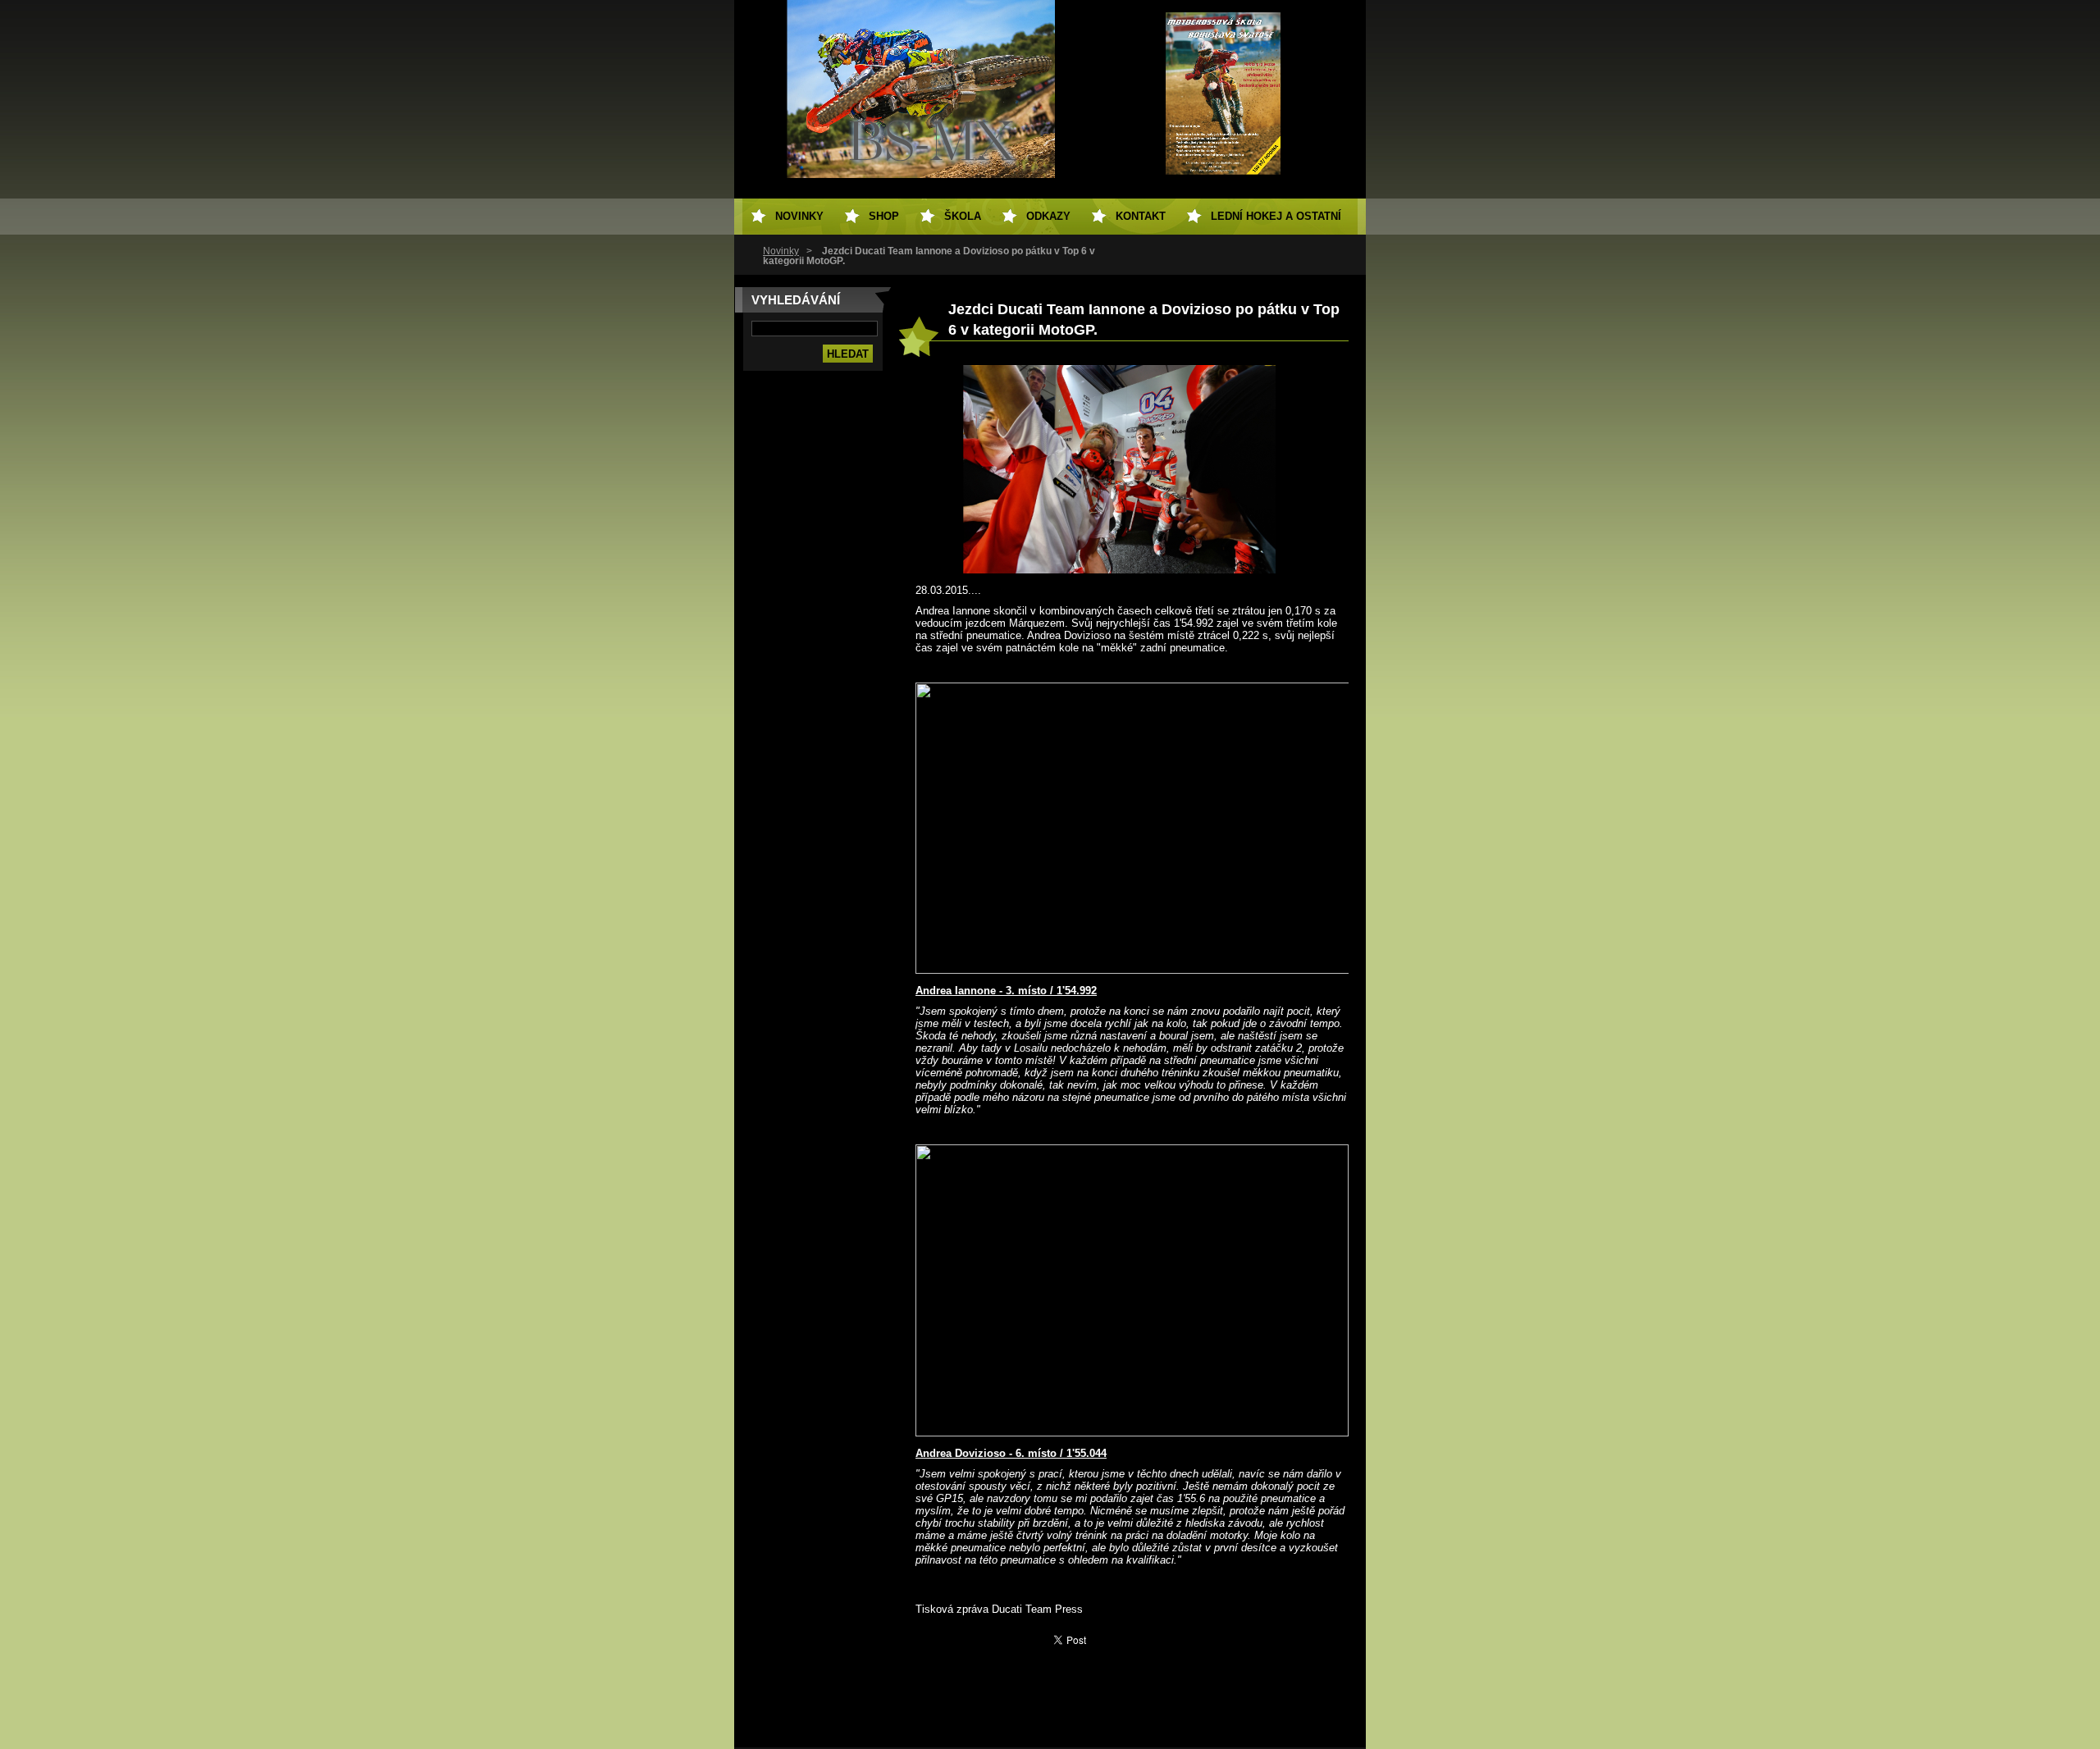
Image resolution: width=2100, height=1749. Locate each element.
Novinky (781, 251)
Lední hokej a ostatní (1276, 216)
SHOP (884, 216)
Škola (963, 216)
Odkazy (1048, 216)
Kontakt (1141, 216)
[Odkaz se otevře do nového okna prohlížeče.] (1120, 570)
